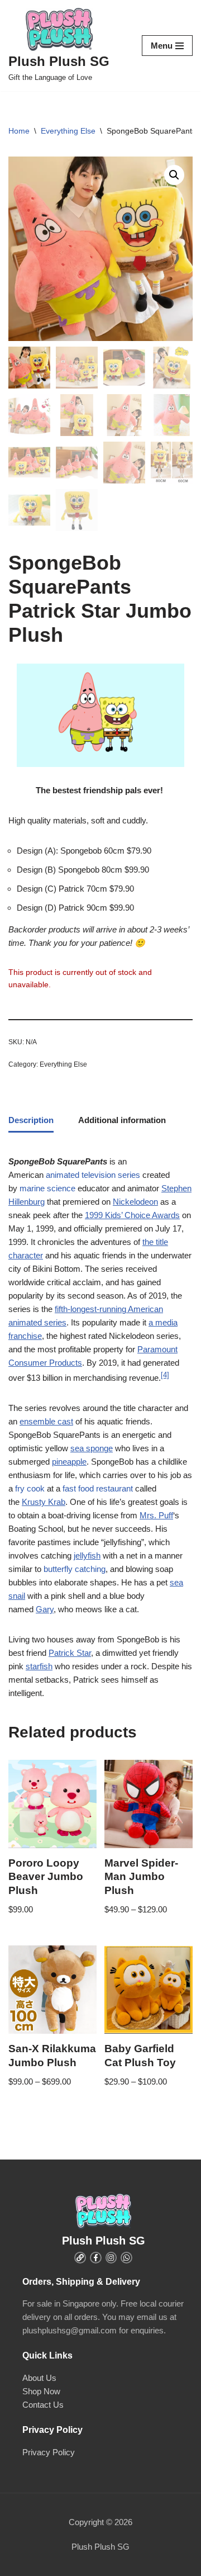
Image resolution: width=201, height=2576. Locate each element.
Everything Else (68, 131)
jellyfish (87, 1555)
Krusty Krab (44, 1502)
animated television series (93, 1175)
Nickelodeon (135, 1202)
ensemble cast (46, 1421)
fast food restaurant (98, 1488)
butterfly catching (75, 1569)
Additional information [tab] (122, 1120)
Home (19, 131)
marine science (47, 1188)
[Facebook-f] (96, 2258)
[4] (165, 1375)
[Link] (80, 2258)
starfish (39, 1666)
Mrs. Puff (156, 1515)
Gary (45, 1609)
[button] (174, 175)
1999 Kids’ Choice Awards (132, 1215)
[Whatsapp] (126, 2258)
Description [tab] (31, 1120)
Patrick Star (70, 1653)
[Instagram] (111, 2258)
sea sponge (92, 1448)
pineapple (69, 1462)
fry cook (30, 1488)
